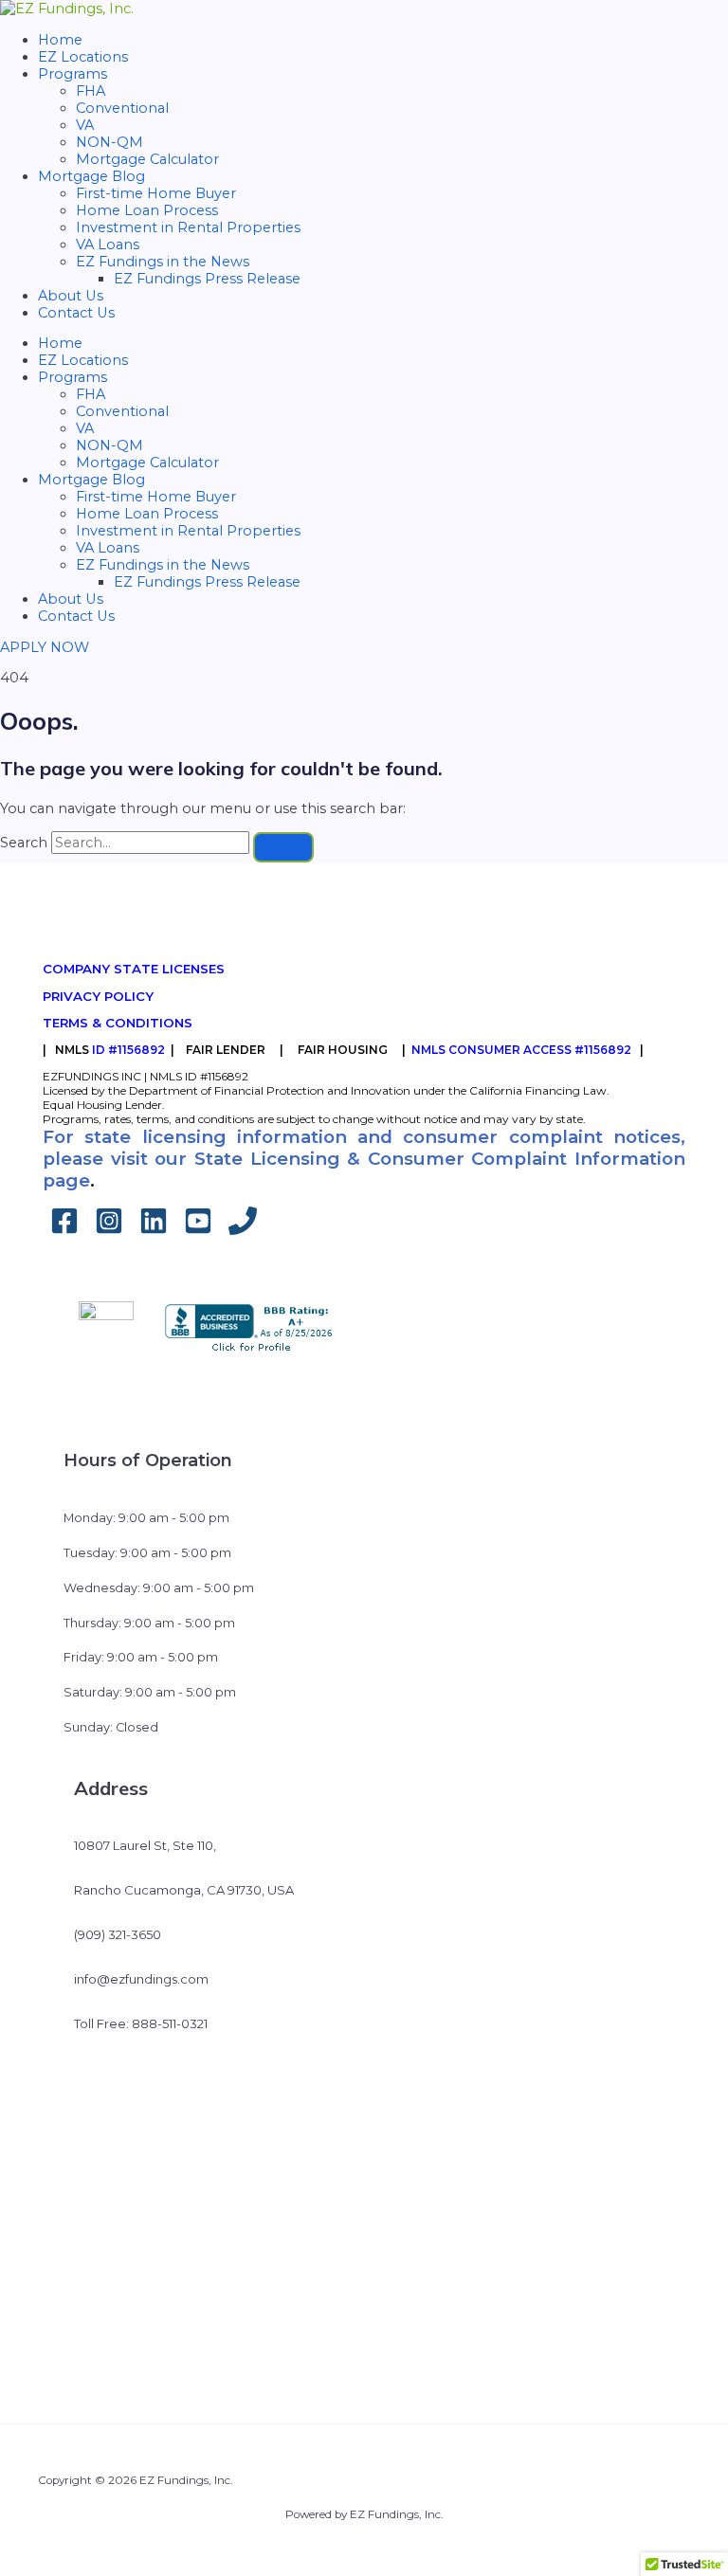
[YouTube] (198, 1230)
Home (60, 40)
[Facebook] (64, 1230)
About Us (71, 296)
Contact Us (76, 313)
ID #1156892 (128, 1050)
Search (24, 843)
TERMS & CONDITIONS (118, 1023)
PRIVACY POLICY (98, 996)
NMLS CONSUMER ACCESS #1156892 (521, 1050)
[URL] (243, 1230)
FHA (91, 91)
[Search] (283, 847)
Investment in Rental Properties (188, 227)
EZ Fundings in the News (163, 262)
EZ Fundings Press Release (207, 279)
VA (85, 125)
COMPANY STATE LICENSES (134, 969)
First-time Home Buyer (156, 193)
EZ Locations (83, 57)
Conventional (122, 108)
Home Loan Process (147, 210)
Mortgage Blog (91, 176)
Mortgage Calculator (147, 159)
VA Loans (108, 245)
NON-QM (109, 142)
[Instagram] (109, 1230)
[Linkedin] (154, 1230)
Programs (73, 74)
